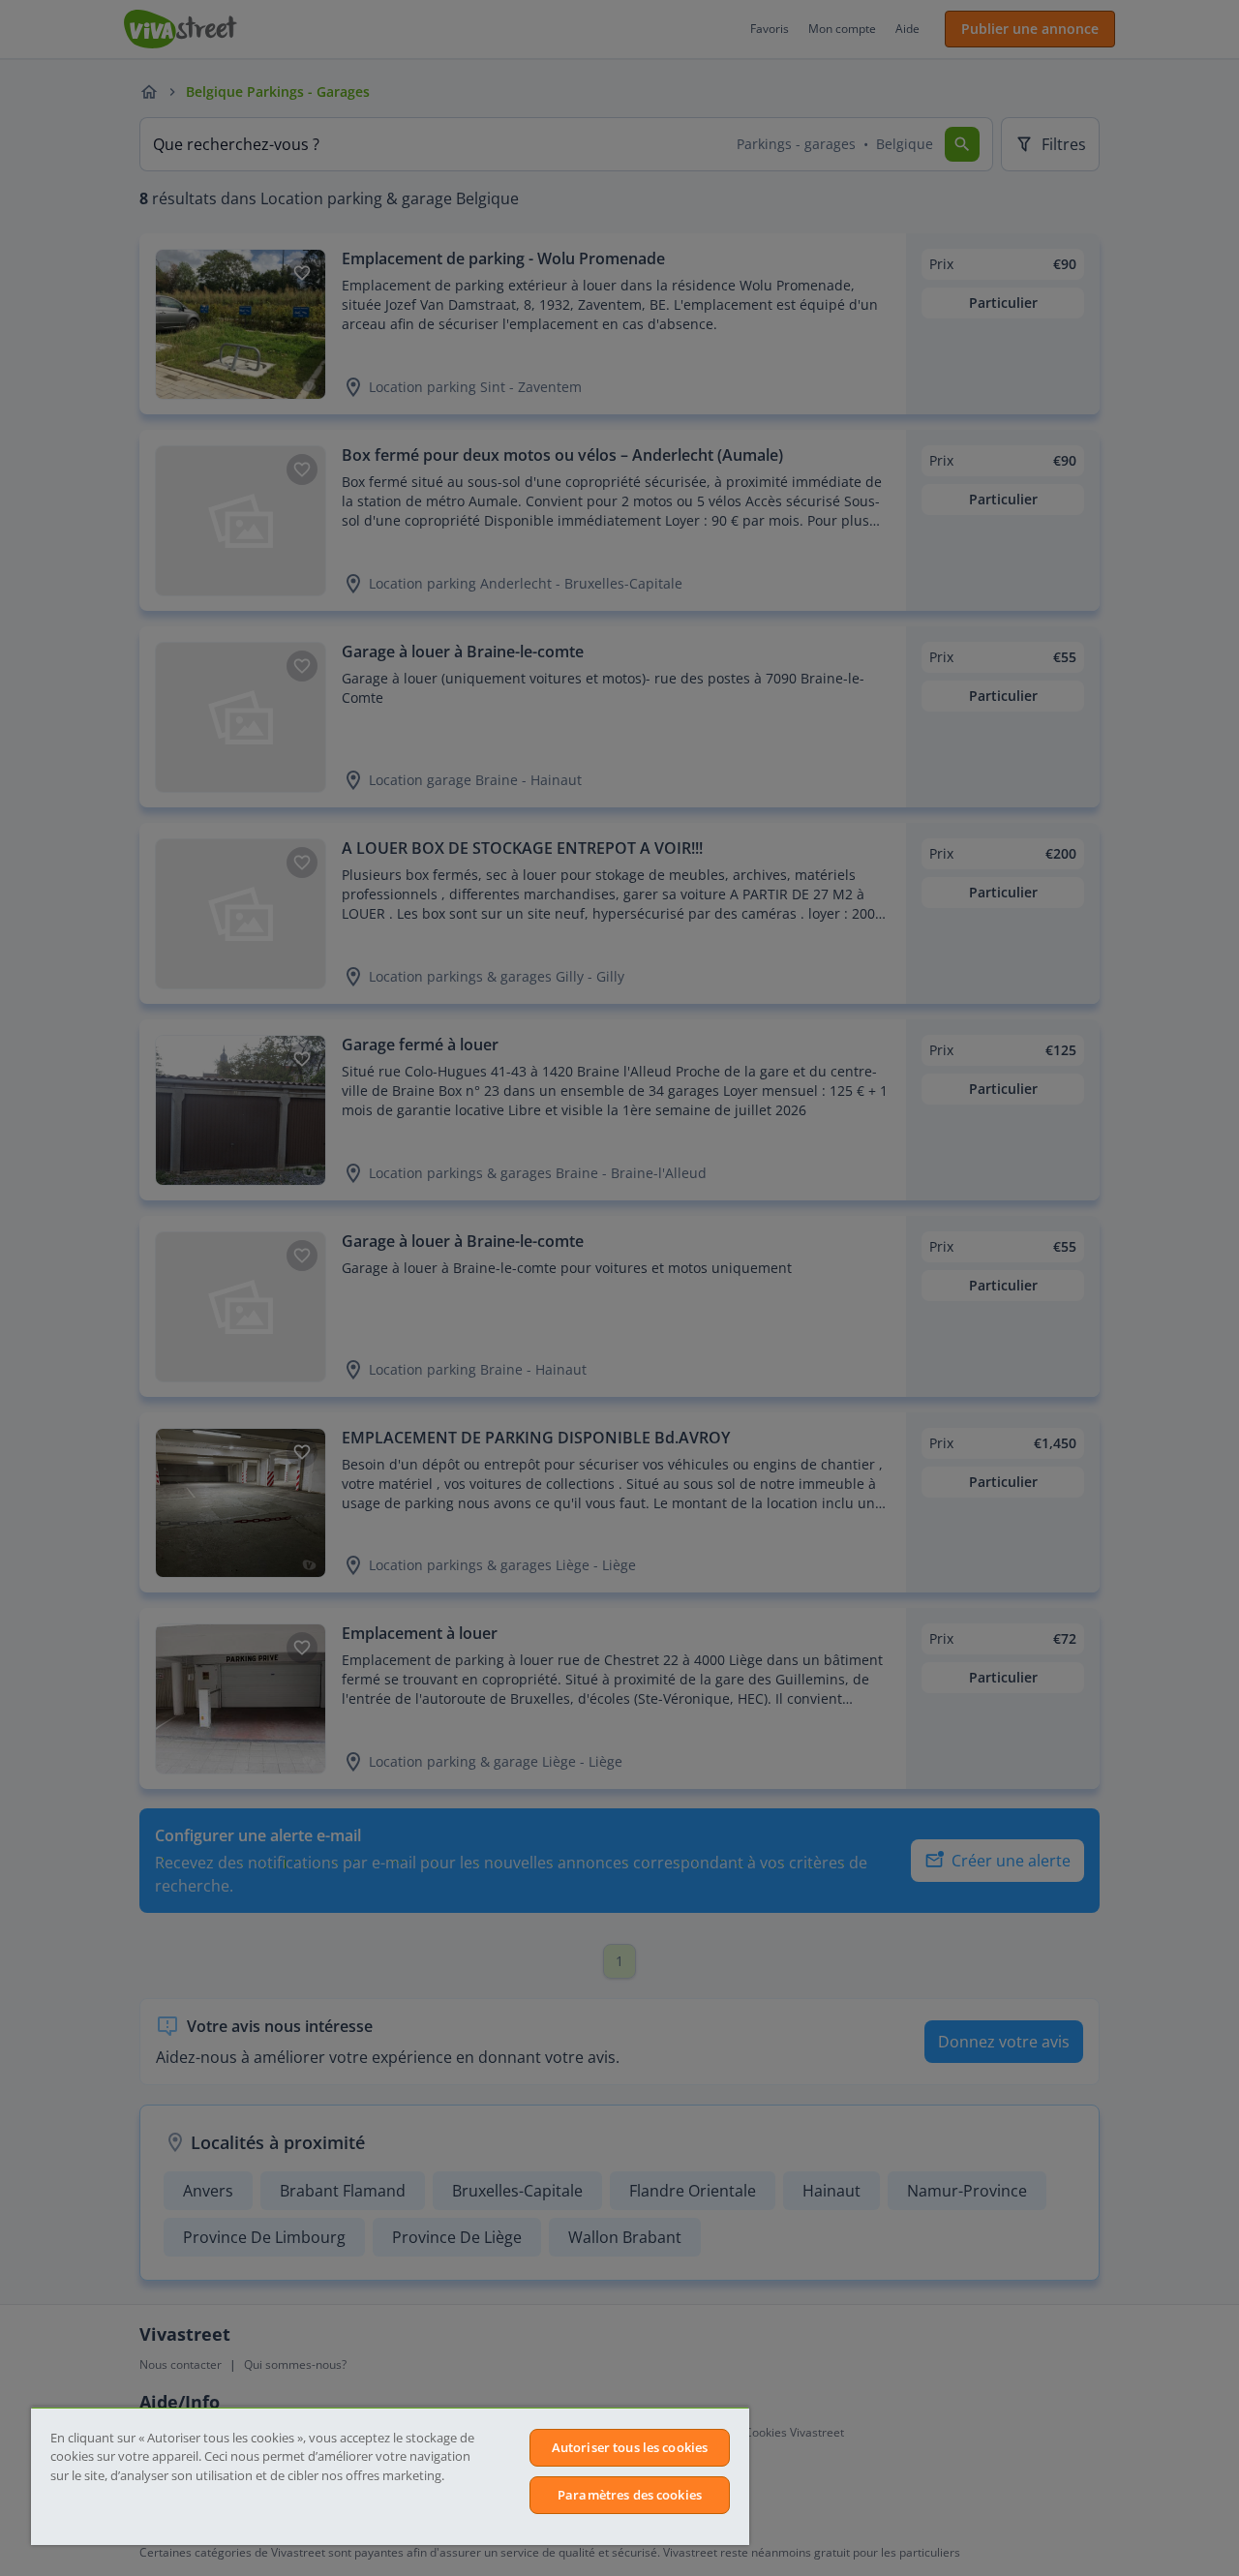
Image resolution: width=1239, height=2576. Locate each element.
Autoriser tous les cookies (630, 2447)
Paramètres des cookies (630, 2495)
